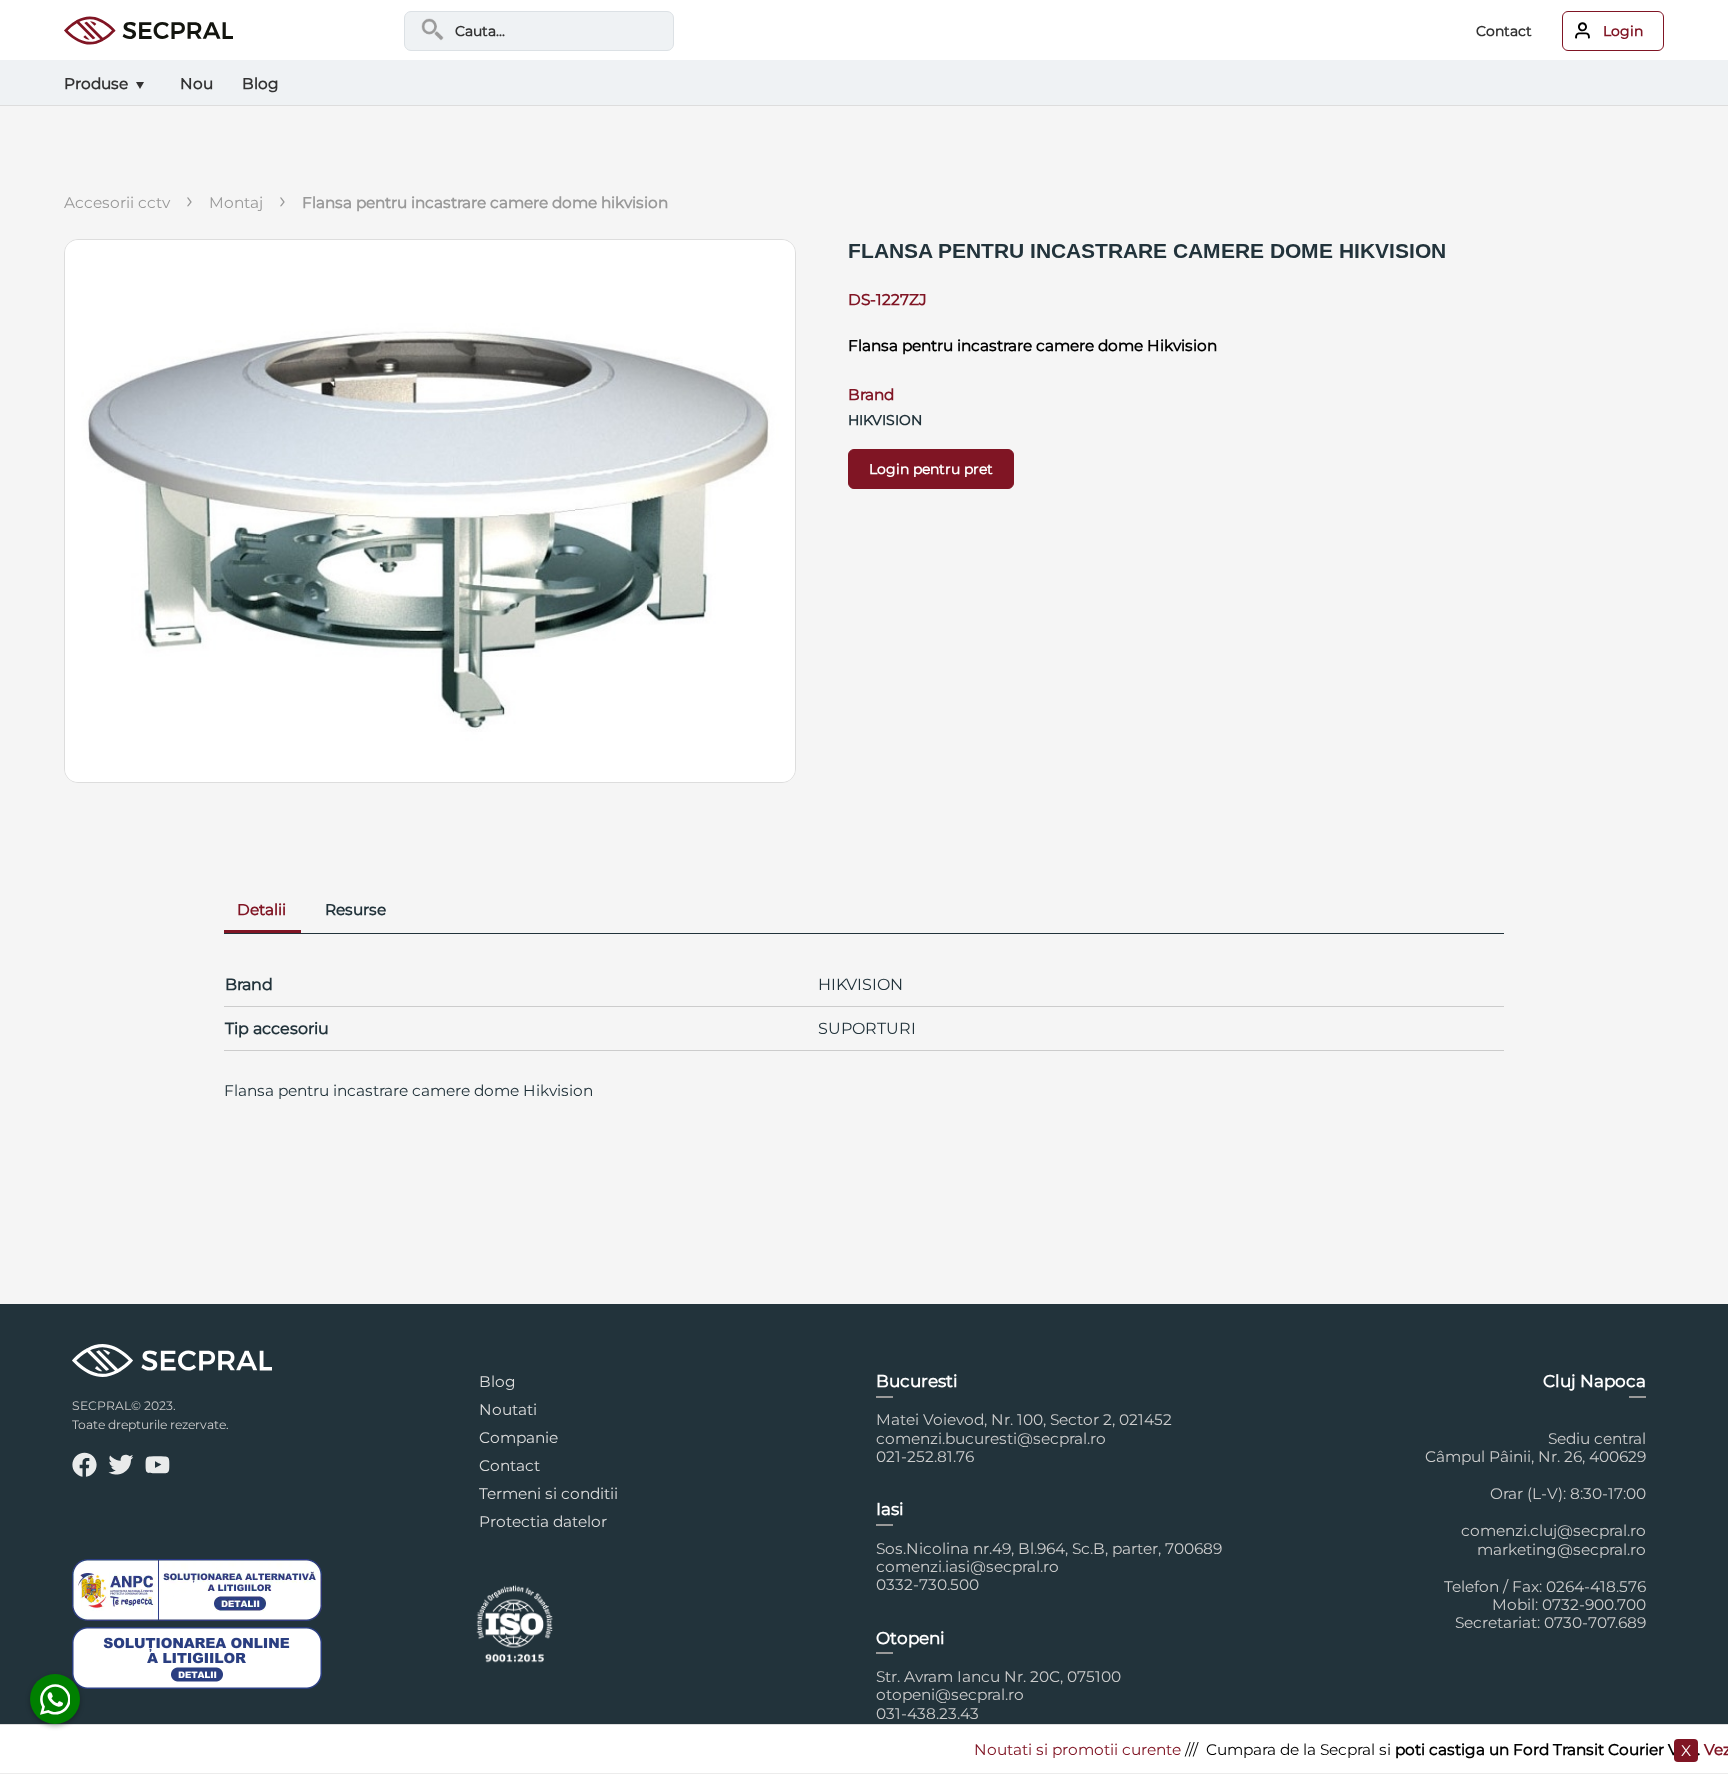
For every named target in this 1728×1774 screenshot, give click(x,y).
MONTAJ (236, 202)
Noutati (508, 1409)
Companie (518, 1437)
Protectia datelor (543, 1521)
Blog (497, 1381)
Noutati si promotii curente (1041, 1749)
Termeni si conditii (548, 1493)
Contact (1504, 31)
